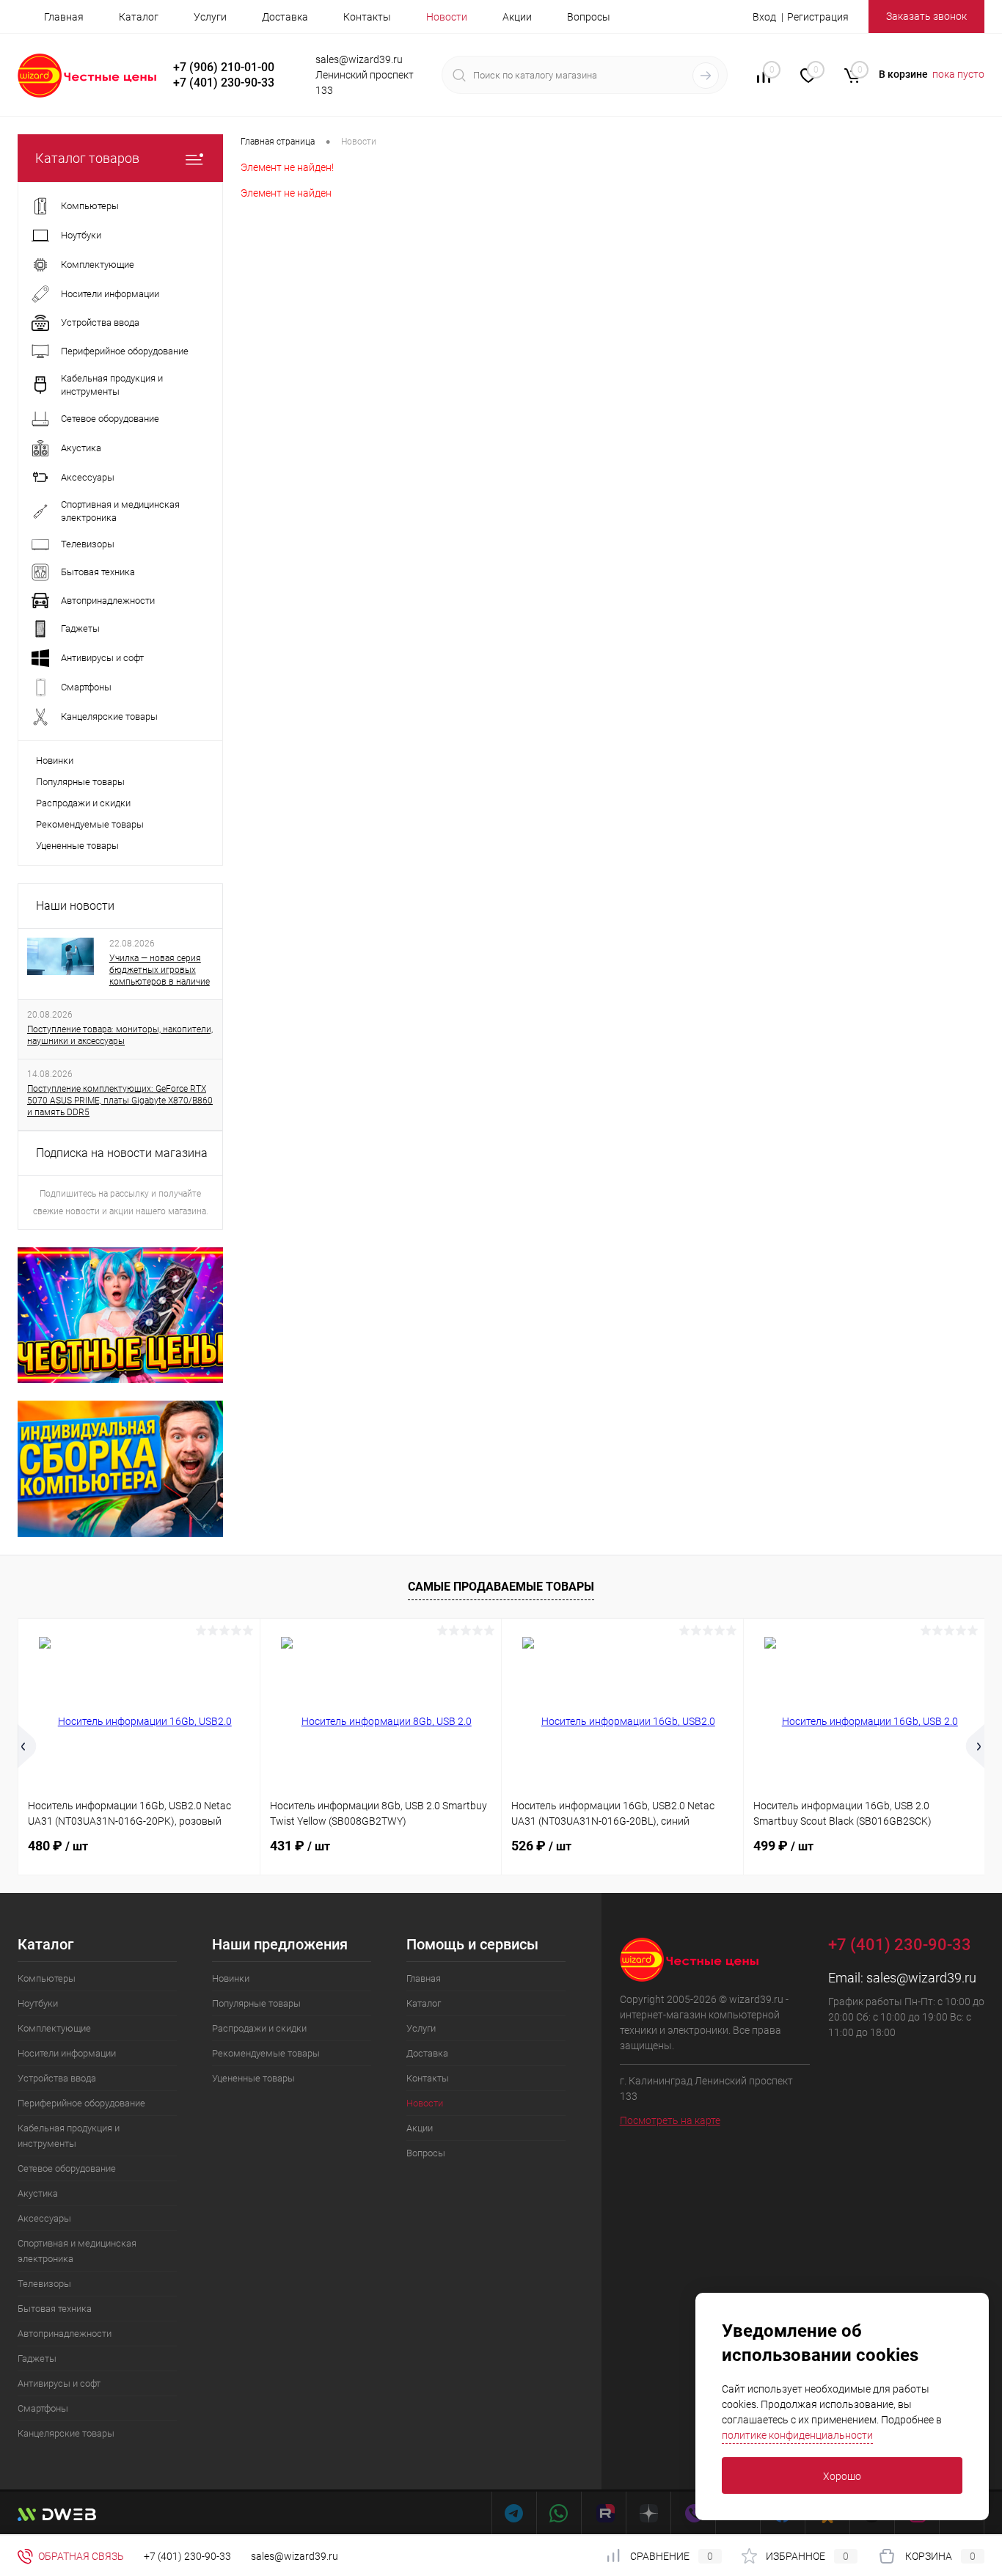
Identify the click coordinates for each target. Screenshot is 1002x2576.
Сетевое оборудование (67, 2168)
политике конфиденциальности (797, 2435)
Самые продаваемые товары (501, 1587)
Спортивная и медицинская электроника (77, 2251)
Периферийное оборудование (81, 2103)
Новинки (55, 760)
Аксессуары (44, 2218)
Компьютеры (47, 1978)
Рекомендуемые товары (90, 824)
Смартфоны (43, 2408)
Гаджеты (37, 2358)
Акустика (38, 2193)
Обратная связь (80, 2556)
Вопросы (589, 17)
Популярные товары (80, 782)
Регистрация (818, 17)
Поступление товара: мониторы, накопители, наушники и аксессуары (120, 1035)
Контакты (367, 17)
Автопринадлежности (65, 2334)
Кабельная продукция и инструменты (69, 2136)
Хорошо (842, 2476)
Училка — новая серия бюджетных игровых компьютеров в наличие (160, 970)
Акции (517, 17)
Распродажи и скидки (83, 803)
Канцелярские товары (66, 2433)
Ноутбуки (38, 2003)
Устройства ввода (57, 2078)
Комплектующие (54, 2028)
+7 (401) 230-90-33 (187, 2556)
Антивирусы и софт (59, 2383)
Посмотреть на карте (670, 2120)
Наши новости (75, 906)
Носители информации (67, 2053)
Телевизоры (44, 2284)
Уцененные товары (77, 846)
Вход (764, 17)
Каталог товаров (87, 158)
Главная (64, 17)
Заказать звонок (926, 16)
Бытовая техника (55, 2309)
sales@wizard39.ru (921, 1978)
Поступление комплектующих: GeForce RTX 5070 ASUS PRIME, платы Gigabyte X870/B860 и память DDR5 (120, 1101)
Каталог (139, 17)
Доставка (285, 17)
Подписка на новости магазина (122, 1153)
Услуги (210, 17)
